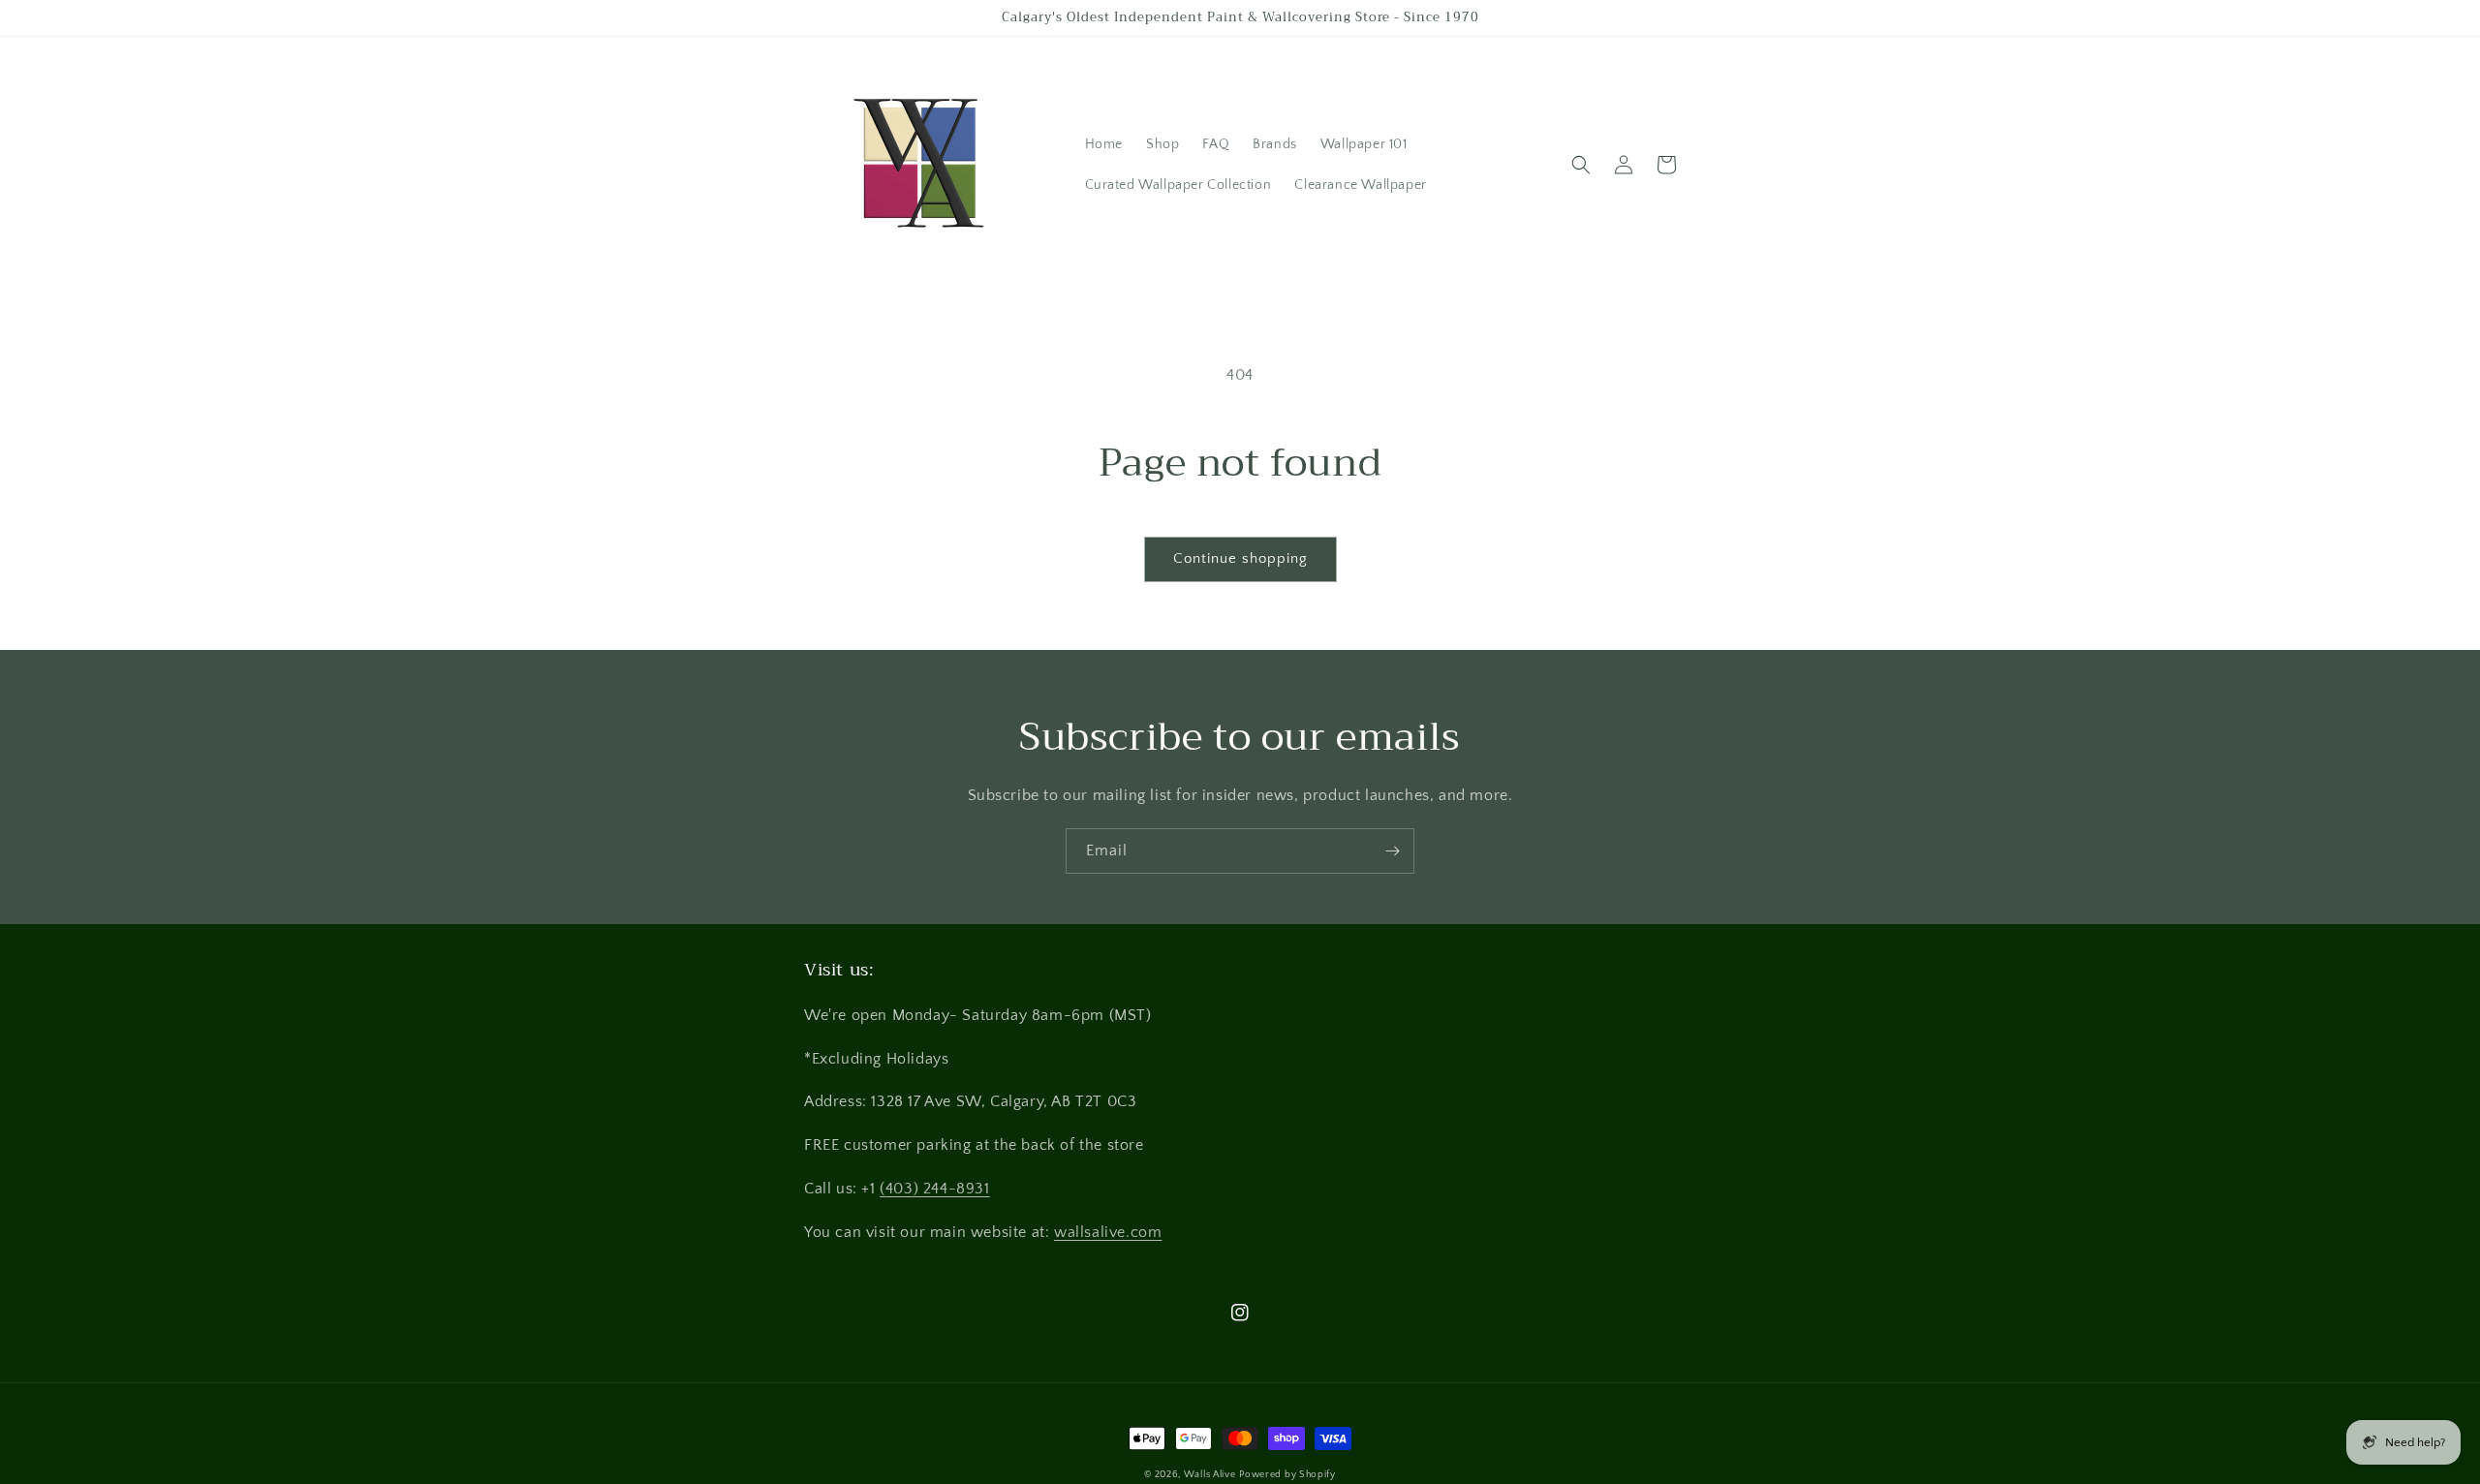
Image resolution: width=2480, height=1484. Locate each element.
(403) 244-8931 (934, 1189)
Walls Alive (1210, 1475)
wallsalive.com (1108, 1232)
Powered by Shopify (1287, 1475)
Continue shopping (1240, 558)
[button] (1581, 165)
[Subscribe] (1392, 851)
